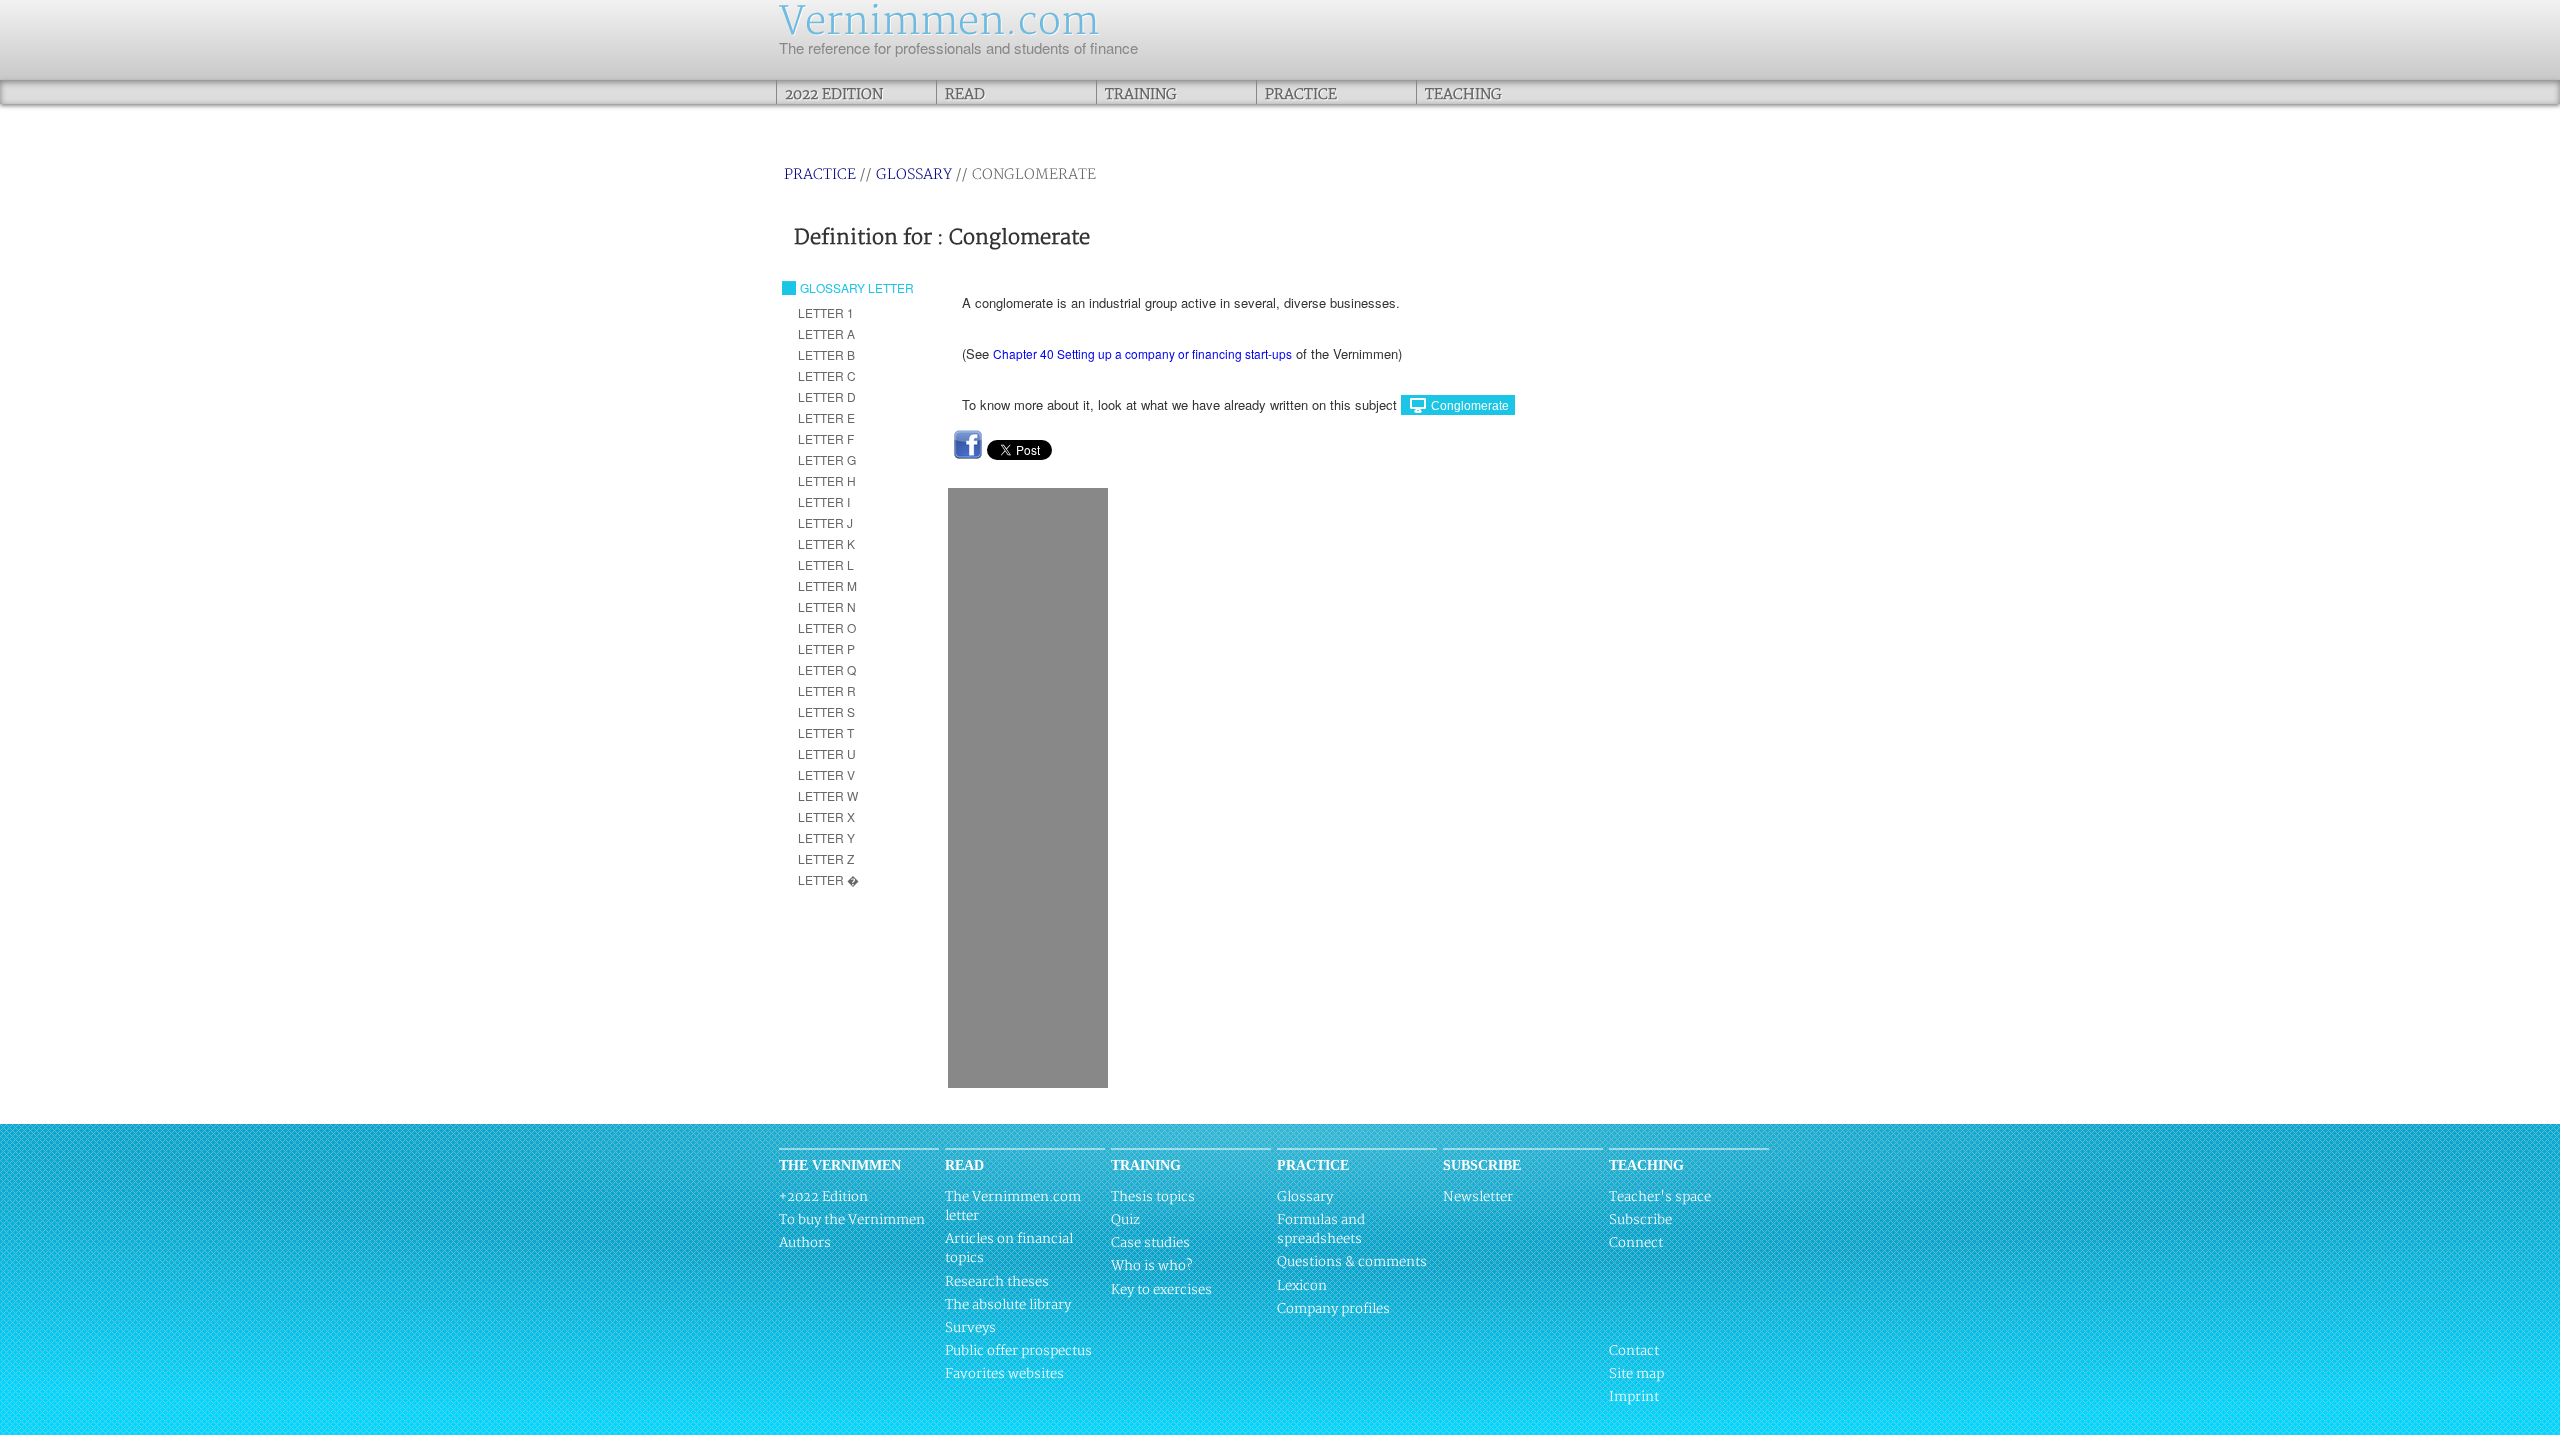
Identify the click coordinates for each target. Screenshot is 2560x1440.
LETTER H (827, 480)
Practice (1301, 94)
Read (965, 94)
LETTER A (826, 333)
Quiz (1125, 1220)
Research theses (997, 1282)
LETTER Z (826, 858)
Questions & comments (1352, 1262)
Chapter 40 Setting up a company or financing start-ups (1142, 353)
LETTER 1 (826, 312)
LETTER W (828, 795)
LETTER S (826, 711)
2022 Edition (834, 94)
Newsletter (1478, 1197)
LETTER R (827, 690)
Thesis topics (1153, 1197)
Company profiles (1333, 1309)
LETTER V (826, 774)
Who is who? (1151, 1266)
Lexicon (1302, 1286)
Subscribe (1640, 1220)
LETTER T (826, 732)
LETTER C (827, 375)
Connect (1636, 1243)
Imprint (1634, 1397)
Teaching (1463, 94)
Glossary (914, 174)
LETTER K (826, 543)
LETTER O (827, 627)
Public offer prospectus (1018, 1351)
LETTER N (827, 606)
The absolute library (1008, 1305)
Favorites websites (1004, 1374)
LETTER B (826, 354)
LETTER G (827, 459)
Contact (1634, 1351)
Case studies (1150, 1243)
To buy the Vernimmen (852, 1220)
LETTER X (826, 816)
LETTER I (824, 501)
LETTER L (826, 564)
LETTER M (827, 585)
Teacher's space (1660, 1197)
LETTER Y (826, 837)
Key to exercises (1161, 1290)
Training (1141, 94)
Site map (1636, 1374)
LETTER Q (827, 669)
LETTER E (826, 417)
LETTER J (825, 522)
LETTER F (826, 438)
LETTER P (826, 648)
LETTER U (827, 753)
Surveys (970, 1328)
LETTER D (827, 396)
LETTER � (828, 879)
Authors (805, 1243)
